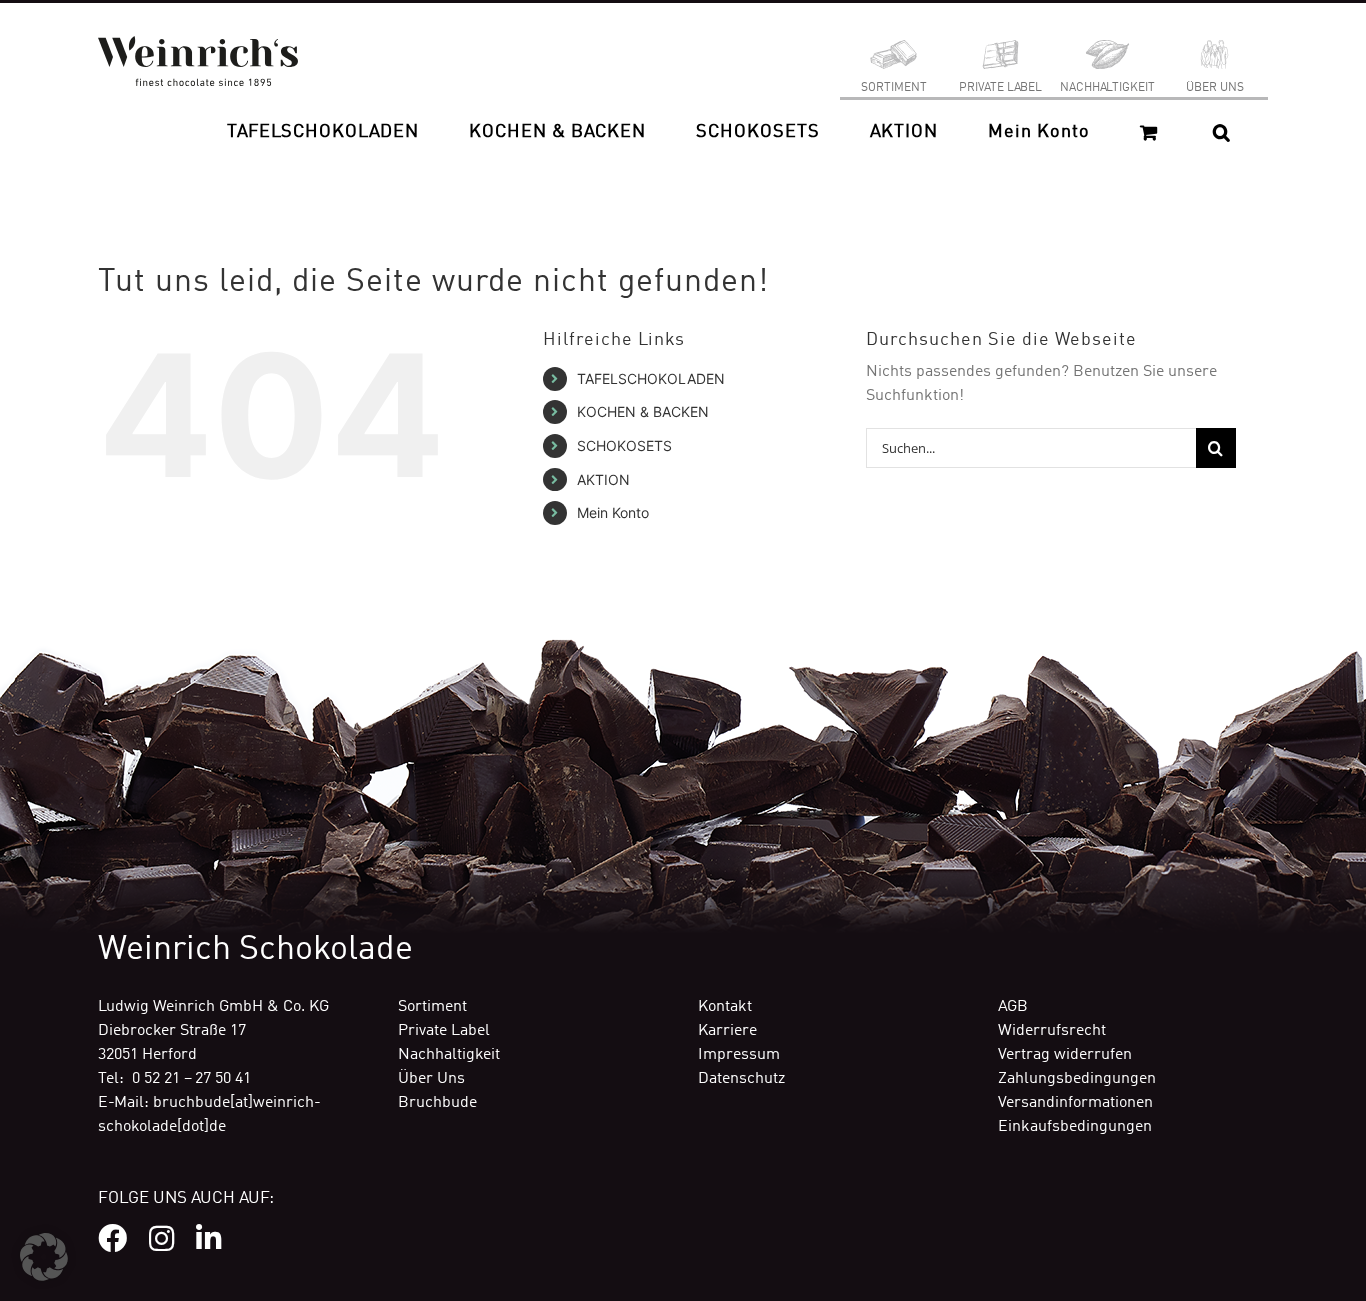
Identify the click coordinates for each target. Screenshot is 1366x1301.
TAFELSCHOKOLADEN (651, 378)
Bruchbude (437, 1103)
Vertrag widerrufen (1065, 1055)
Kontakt (725, 1007)
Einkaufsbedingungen (1075, 1127)
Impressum (739, 1055)
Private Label (444, 1031)
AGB (1013, 1007)
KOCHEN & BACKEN (643, 411)
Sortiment (432, 1007)
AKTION (603, 479)
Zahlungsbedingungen (1077, 1079)
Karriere (727, 1031)
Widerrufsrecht (1052, 1031)
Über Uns (431, 1079)
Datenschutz (741, 1079)
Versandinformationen (1075, 1103)
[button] (1221, 132)
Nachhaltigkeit (449, 1055)
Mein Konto (613, 512)
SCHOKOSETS (624, 445)
